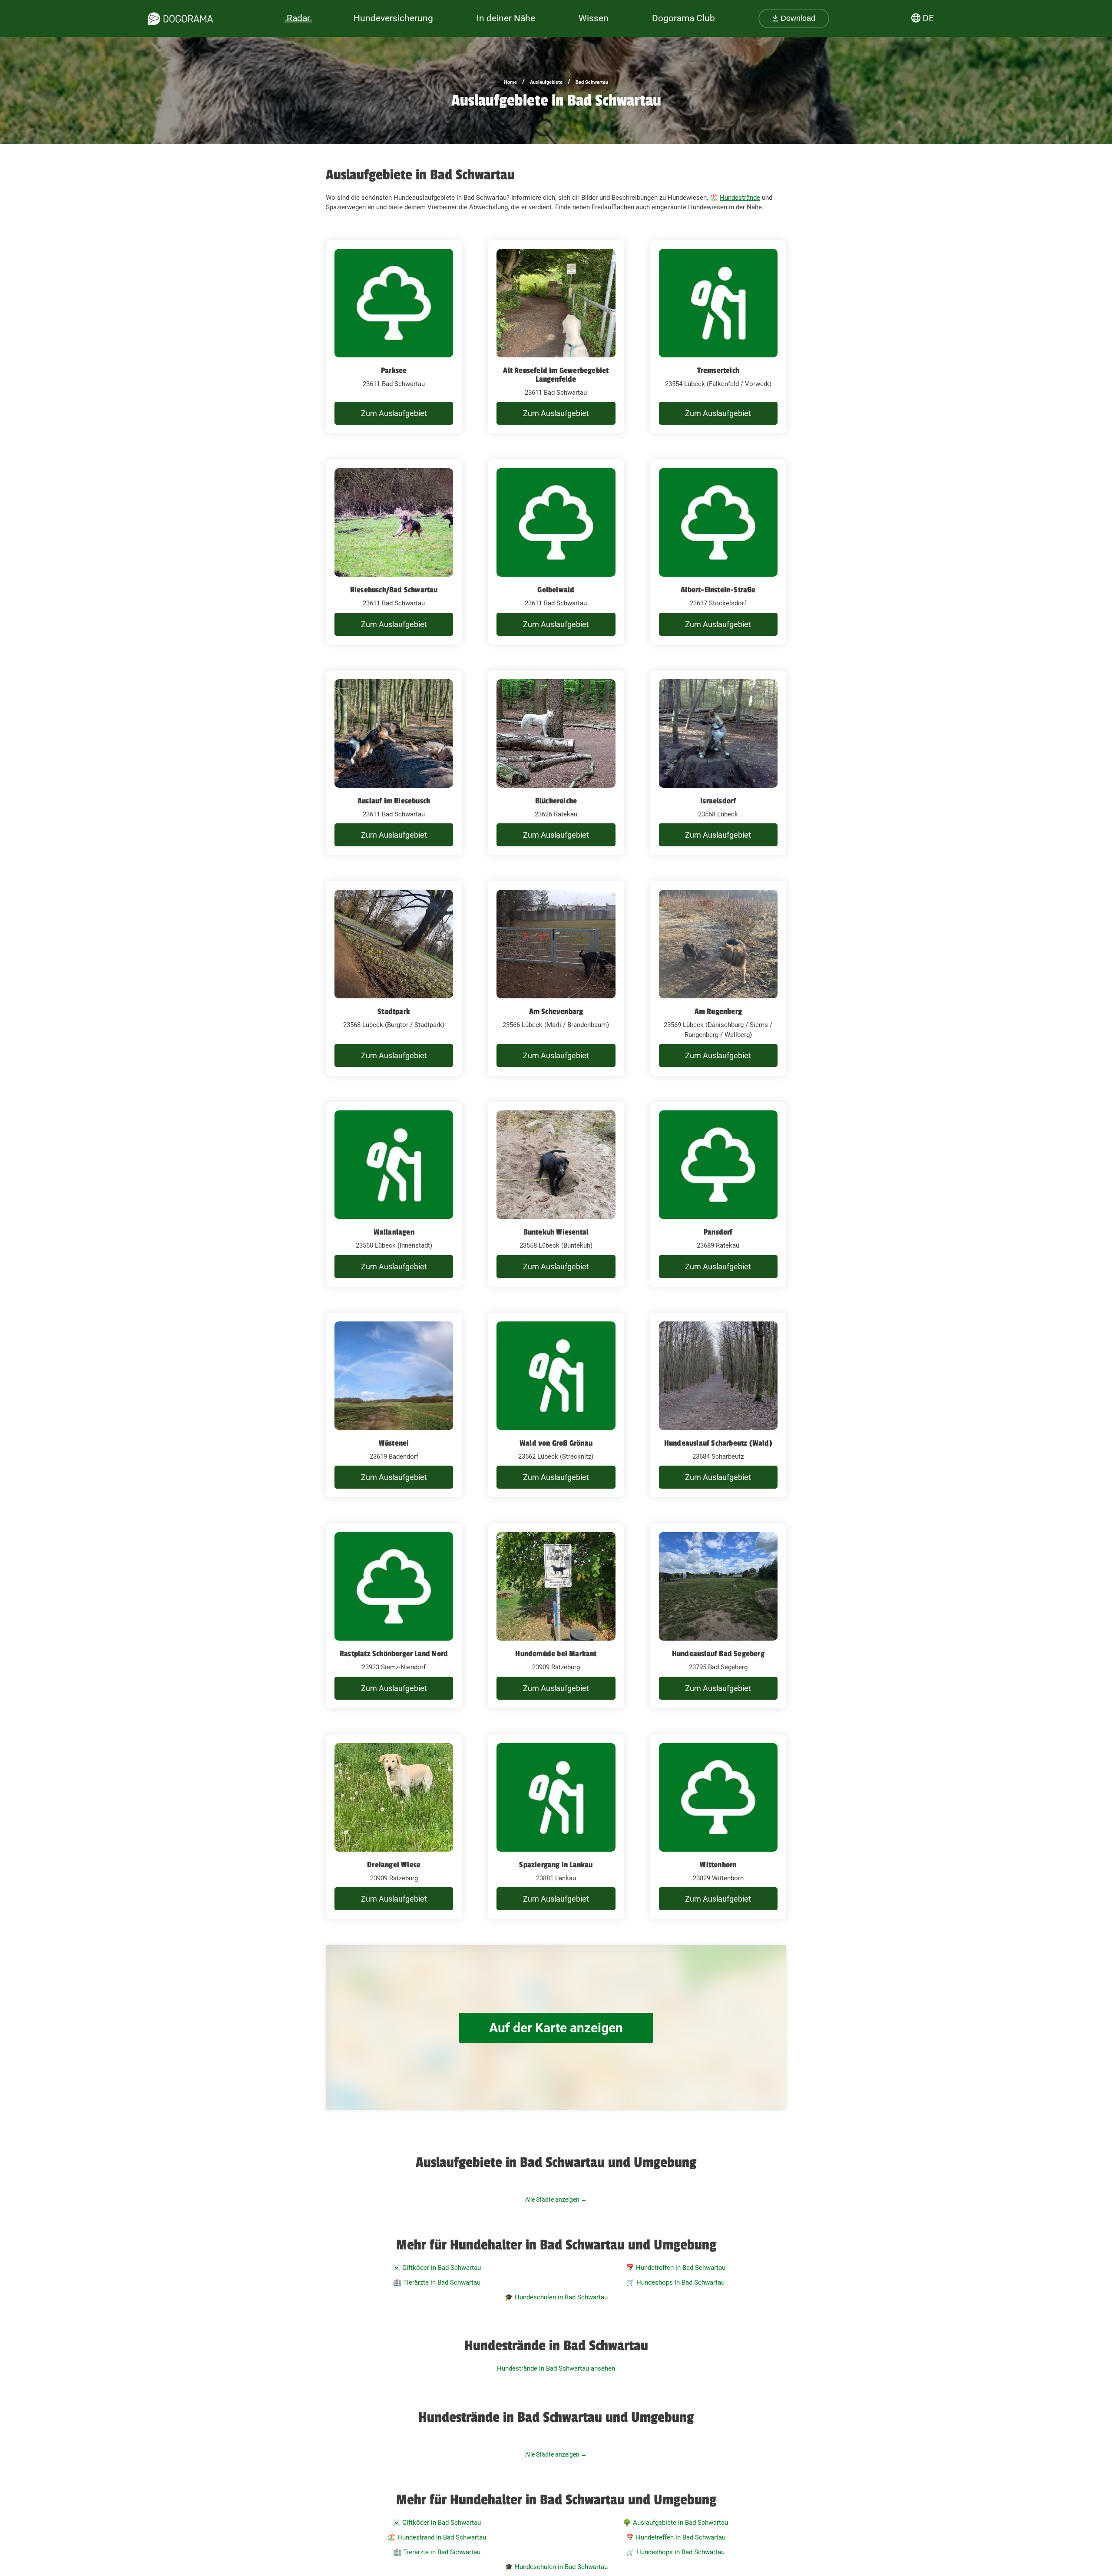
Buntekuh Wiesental (556, 1232)
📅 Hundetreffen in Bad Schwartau (676, 2268)
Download (797, 18)
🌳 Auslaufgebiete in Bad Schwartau (675, 2523)
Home (510, 82)
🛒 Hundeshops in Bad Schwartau (675, 2282)
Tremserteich (718, 370)
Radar (298, 18)
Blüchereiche (556, 801)
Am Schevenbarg (556, 1011)
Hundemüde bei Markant (556, 1654)
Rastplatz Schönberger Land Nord (394, 1654)
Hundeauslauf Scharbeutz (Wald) (718, 1443)
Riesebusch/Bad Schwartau (394, 590)
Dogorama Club (683, 18)
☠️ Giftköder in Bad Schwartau (437, 2268)
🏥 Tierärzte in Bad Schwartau (437, 2282)
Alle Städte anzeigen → (556, 2200)
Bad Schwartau (592, 82)
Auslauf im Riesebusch (394, 801)
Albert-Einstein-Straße (718, 590)
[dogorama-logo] (180, 19)
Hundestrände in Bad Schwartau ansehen (556, 2368)
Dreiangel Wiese (394, 1865)
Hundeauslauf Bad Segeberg (718, 1654)
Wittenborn (718, 1865)
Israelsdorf (718, 801)
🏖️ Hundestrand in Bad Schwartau (437, 2537)
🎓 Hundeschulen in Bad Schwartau (556, 2297)
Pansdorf (718, 1232)
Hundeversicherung (393, 18)
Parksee (394, 370)
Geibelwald (556, 590)
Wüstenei (394, 1443)
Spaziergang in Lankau (556, 1865)
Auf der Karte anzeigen (556, 2028)
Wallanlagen (394, 1232)
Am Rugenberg (718, 1011)
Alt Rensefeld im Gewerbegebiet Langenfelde (556, 375)
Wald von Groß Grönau (556, 1443)
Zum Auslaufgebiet (394, 413)
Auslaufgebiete (546, 82)
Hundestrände (740, 198)
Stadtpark (394, 1011)
